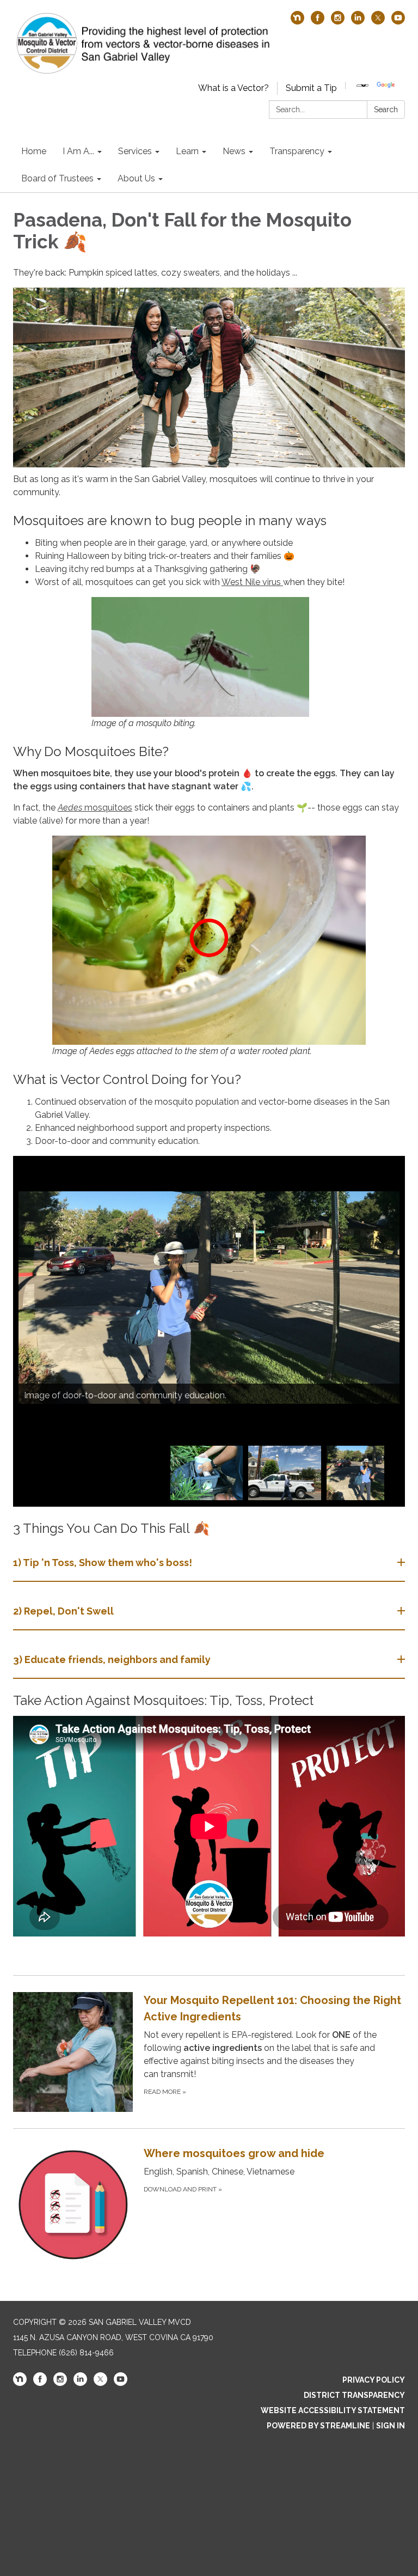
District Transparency (354, 2395)
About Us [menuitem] (136, 178)
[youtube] (398, 22)
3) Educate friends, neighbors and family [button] (112, 1660)
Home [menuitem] (34, 151)
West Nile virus (252, 582)
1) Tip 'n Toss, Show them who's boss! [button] (103, 1563)
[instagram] (338, 22)
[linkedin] (358, 22)
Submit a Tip (311, 88)
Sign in (391, 2426)
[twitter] (378, 22)
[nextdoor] (297, 22)
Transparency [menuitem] (297, 151)
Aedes (70, 808)
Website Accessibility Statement (333, 2410)
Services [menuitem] (135, 151)
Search (386, 109)
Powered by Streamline (318, 2426)
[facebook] (318, 22)
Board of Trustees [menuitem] (57, 178)
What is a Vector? (233, 88)
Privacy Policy (374, 2380)
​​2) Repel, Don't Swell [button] (63, 1611)
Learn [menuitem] (187, 151)
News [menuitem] (234, 151)
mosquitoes (107, 808)
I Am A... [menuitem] (78, 151)
